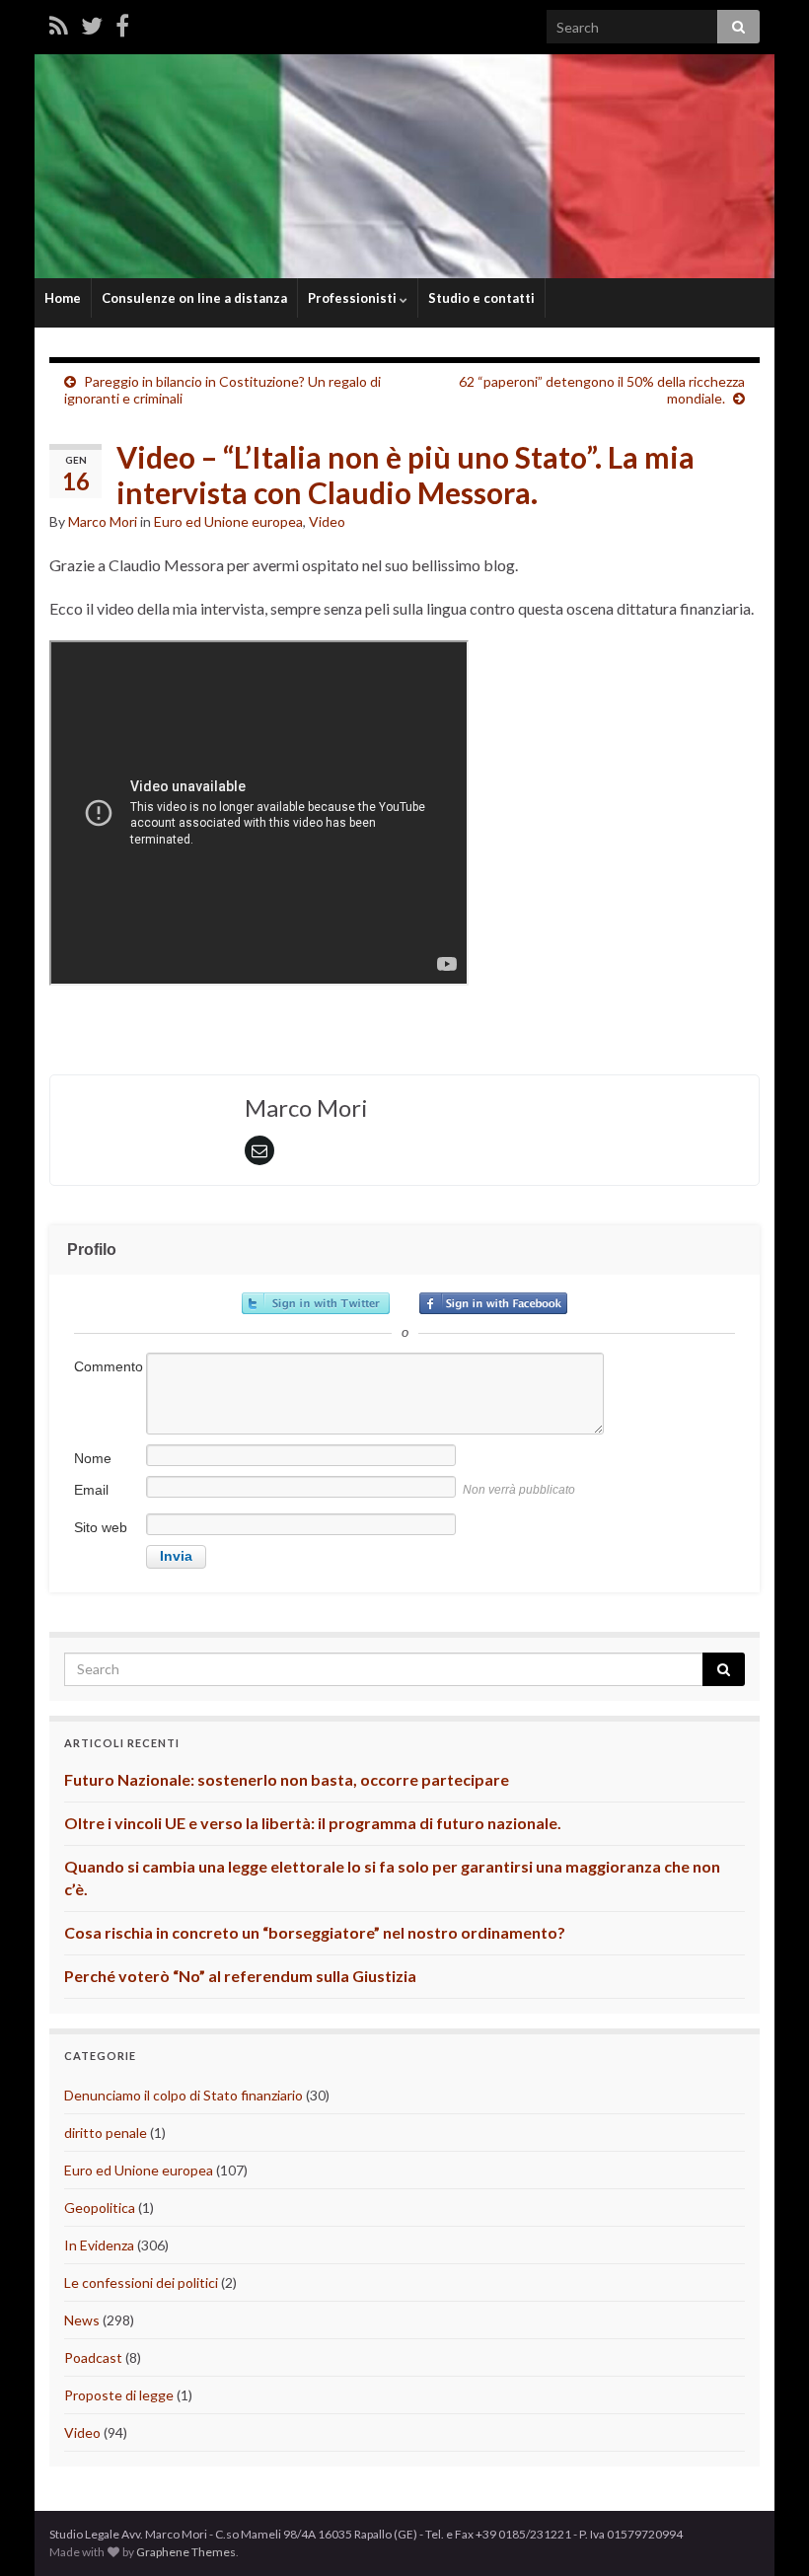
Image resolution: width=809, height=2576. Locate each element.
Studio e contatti (481, 298)
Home (63, 298)
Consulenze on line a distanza (194, 298)
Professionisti (354, 298)
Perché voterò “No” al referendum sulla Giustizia (240, 1976)
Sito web (101, 1527)
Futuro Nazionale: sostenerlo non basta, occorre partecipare (287, 1779)
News (82, 2320)
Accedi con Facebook (493, 1303)
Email (91, 1490)
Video (327, 521)
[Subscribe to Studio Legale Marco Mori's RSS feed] (59, 25)
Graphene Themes (186, 2552)
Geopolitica (100, 2208)
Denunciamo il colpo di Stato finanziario (184, 2095)
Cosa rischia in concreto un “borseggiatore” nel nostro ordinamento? (315, 1932)
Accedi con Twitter (316, 1303)
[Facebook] (122, 25)
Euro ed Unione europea (228, 521)
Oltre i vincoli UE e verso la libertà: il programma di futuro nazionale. (313, 1823)
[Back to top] (765, 2532)
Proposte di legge (119, 2395)
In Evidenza (99, 2245)
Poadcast (93, 2357)
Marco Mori (103, 521)
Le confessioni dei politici (141, 2282)
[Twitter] (92, 25)
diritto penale (106, 2133)
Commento (109, 1366)
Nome (93, 1458)
